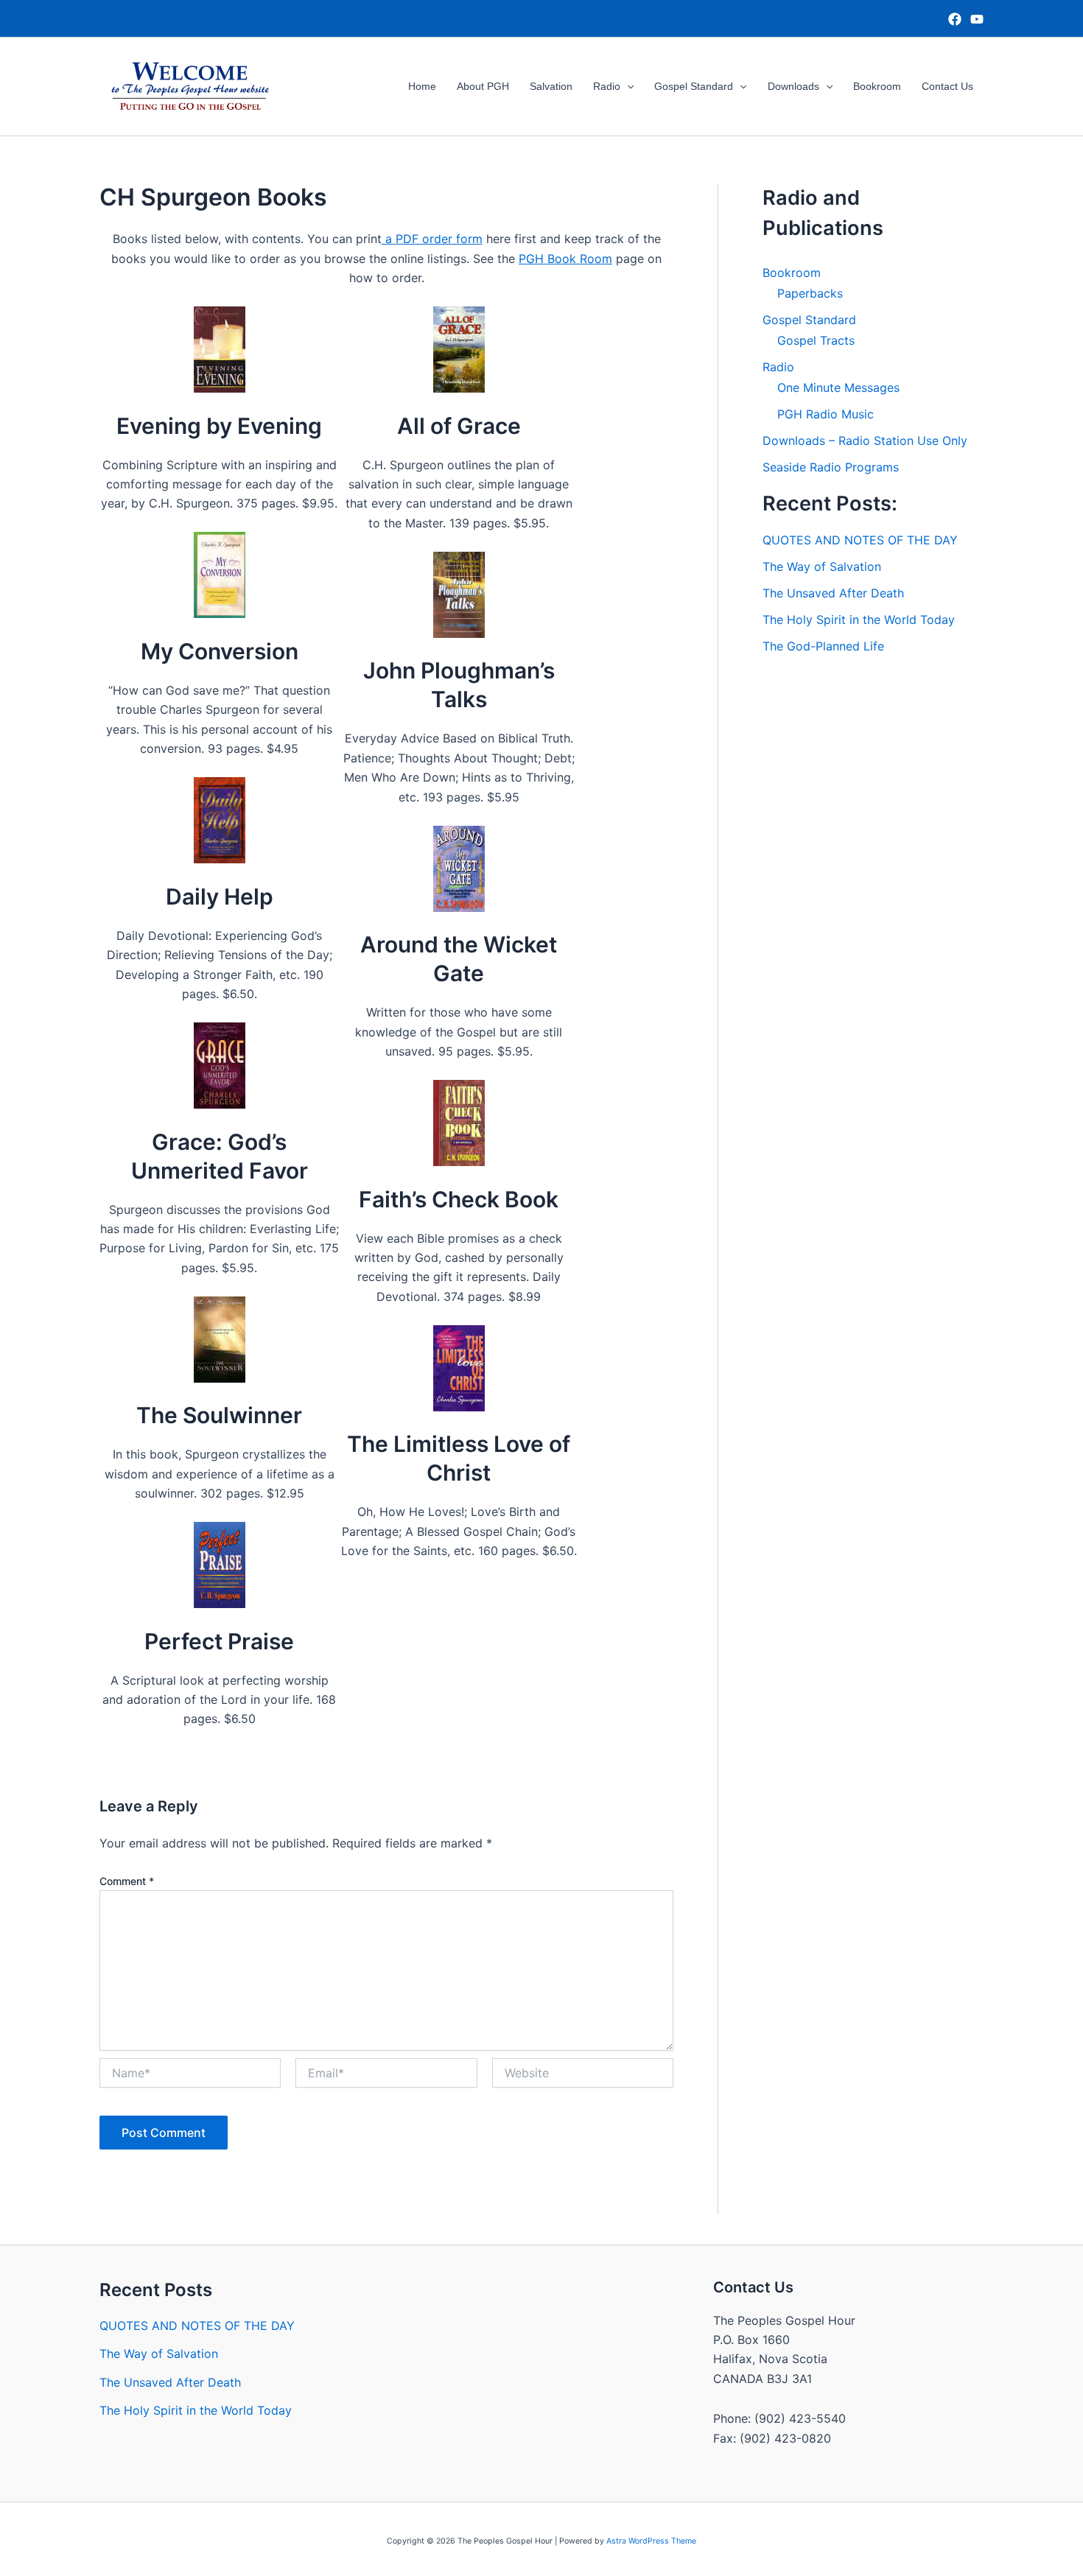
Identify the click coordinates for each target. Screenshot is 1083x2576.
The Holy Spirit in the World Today (859, 620)
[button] (627, 87)
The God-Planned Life (823, 646)
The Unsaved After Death (833, 593)
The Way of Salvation (822, 566)
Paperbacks (810, 293)
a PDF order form (432, 239)
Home (422, 86)
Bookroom (877, 86)
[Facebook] (955, 19)
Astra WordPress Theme (651, 2541)
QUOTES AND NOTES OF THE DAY (860, 540)
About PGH (483, 86)
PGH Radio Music (826, 414)
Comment (127, 1881)
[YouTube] (977, 19)
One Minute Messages (838, 387)
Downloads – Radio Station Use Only (865, 441)
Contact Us (947, 86)
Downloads (793, 86)
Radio (607, 86)
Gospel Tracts (816, 340)
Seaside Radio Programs (831, 467)
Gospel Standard (694, 86)
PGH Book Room (565, 259)
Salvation (551, 86)
